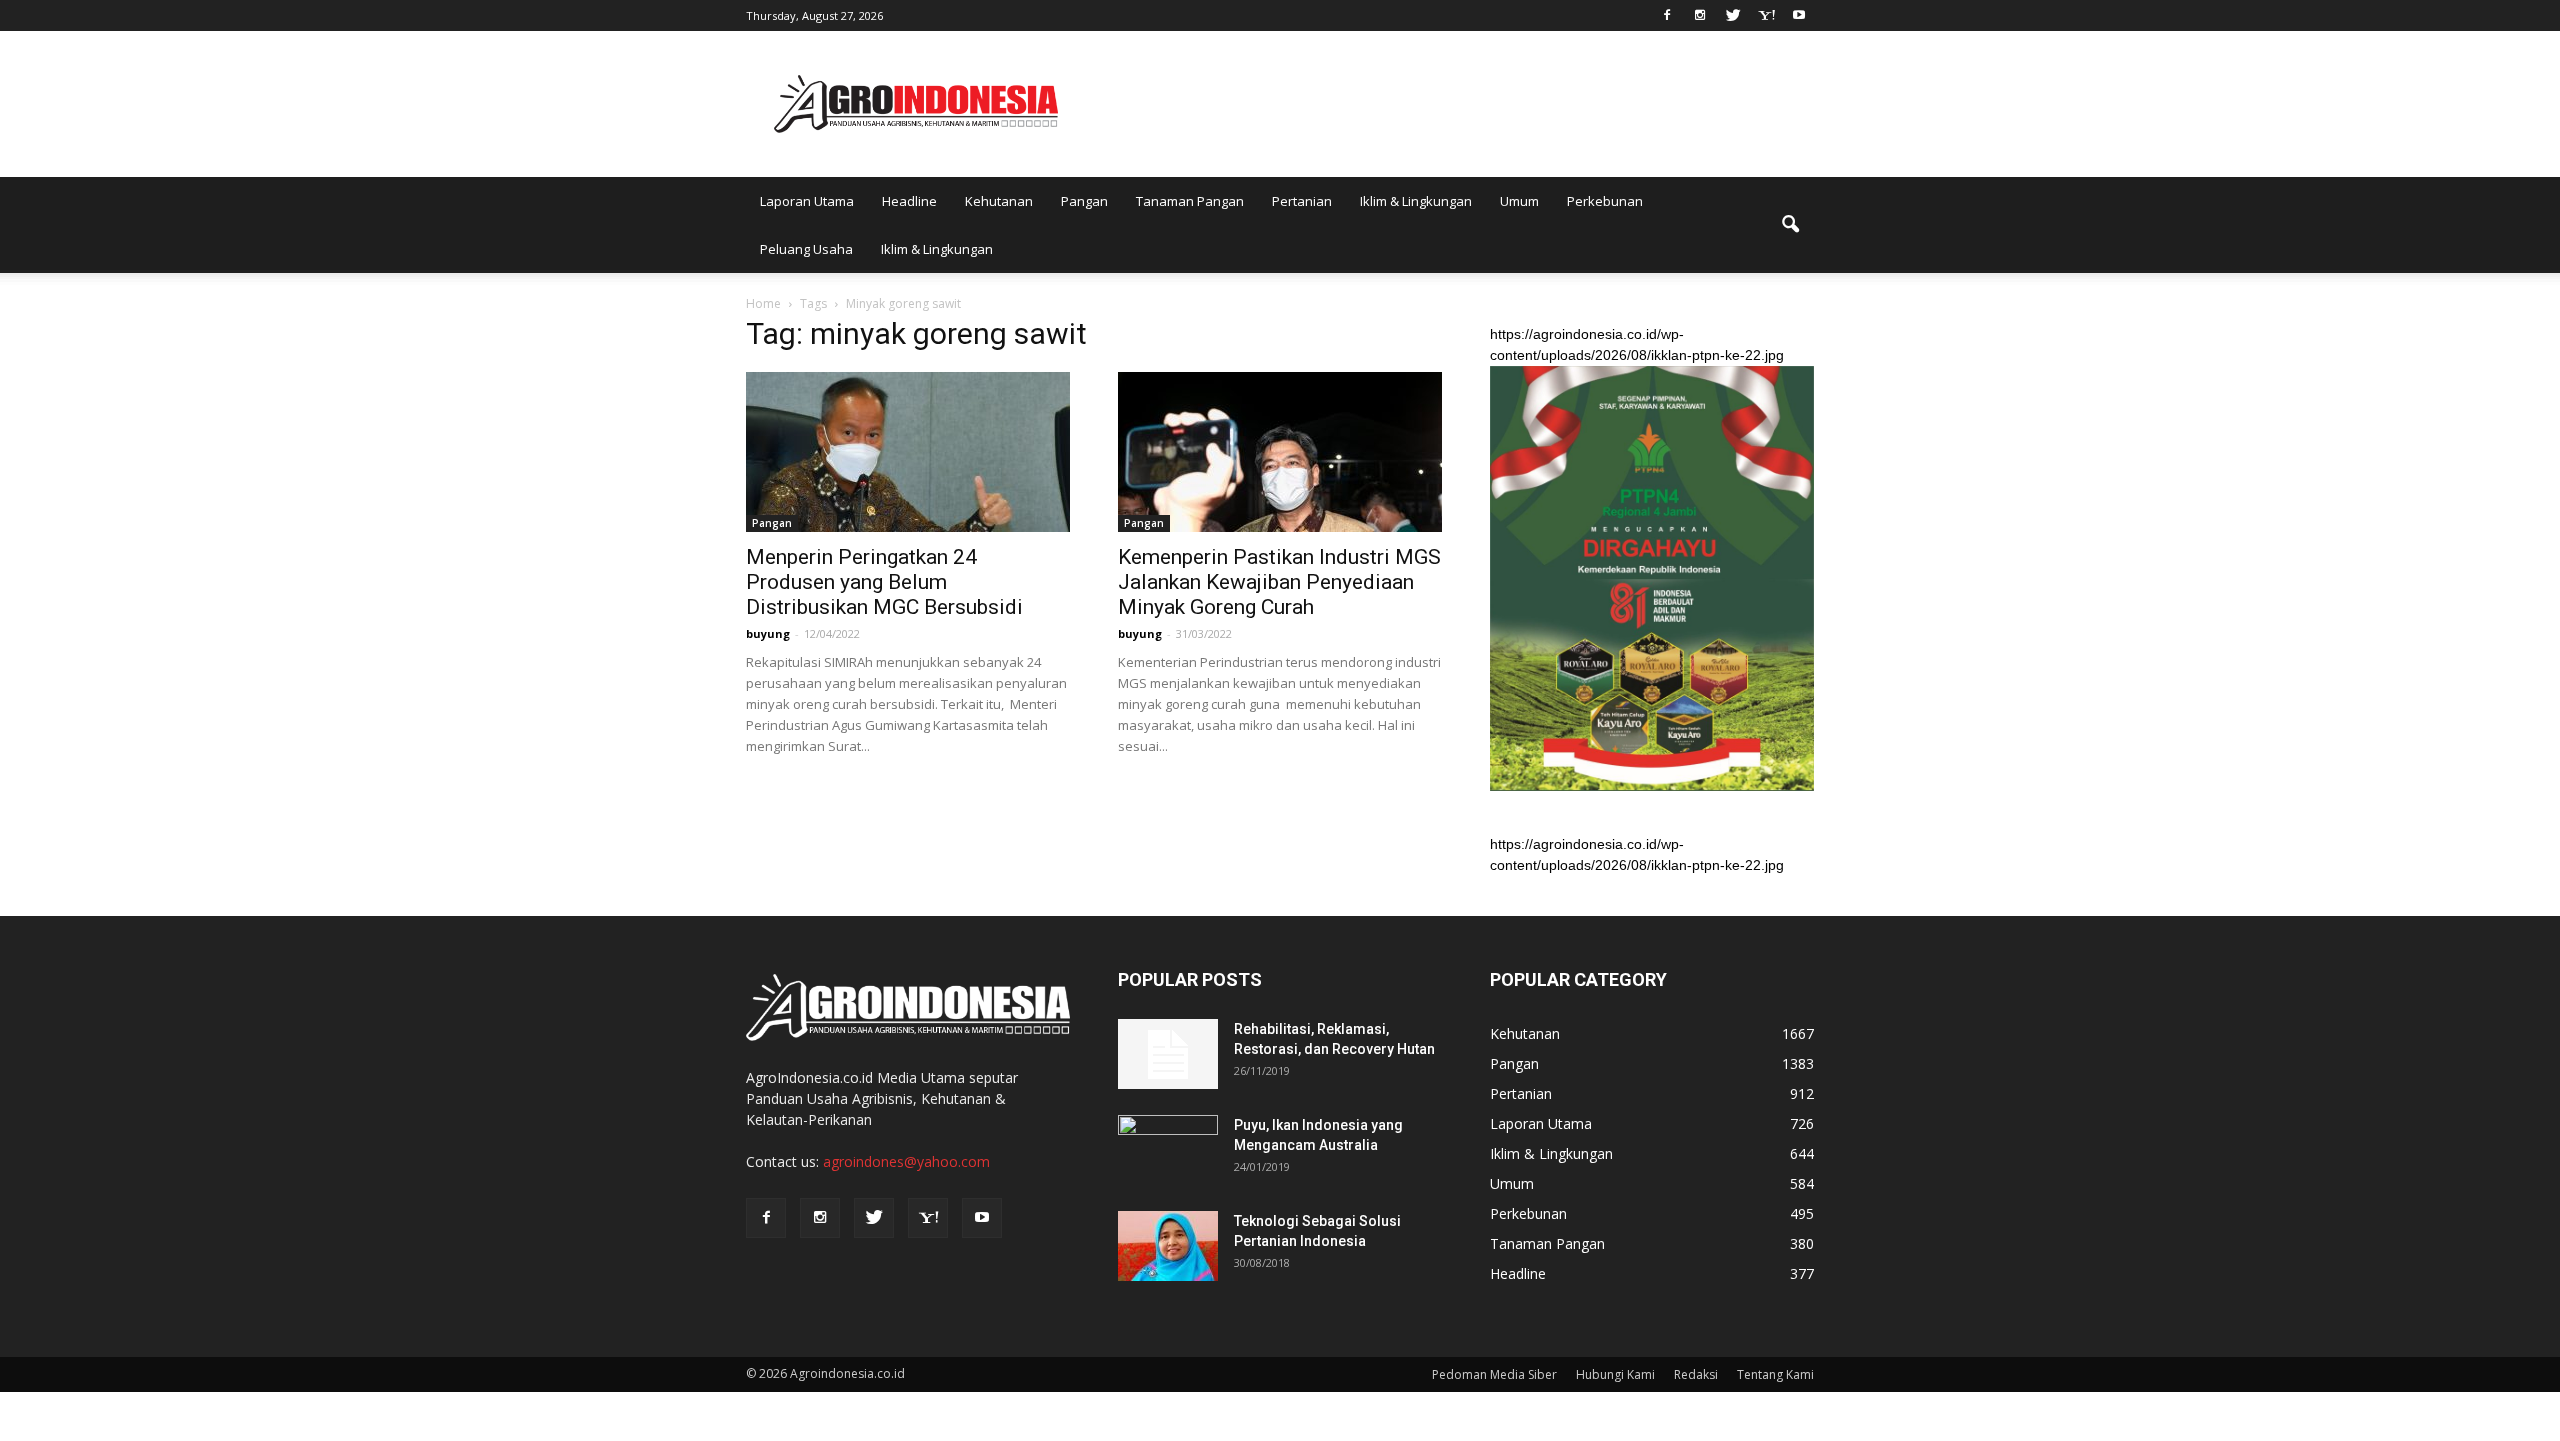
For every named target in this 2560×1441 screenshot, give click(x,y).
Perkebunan (1605, 201)
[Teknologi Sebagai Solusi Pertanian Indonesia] (1168, 1246)
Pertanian (1302, 201)
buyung (768, 633)
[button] (1790, 225)
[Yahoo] (1766, 14)
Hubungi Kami (1615, 1374)
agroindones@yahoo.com (906, 1161)
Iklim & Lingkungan (1416, 201)
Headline (909, 201)
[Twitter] (1733, 14)
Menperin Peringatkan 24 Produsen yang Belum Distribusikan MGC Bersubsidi (884, 582)
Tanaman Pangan (1190, 201)
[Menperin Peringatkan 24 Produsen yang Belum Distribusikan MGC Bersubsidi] (908, 452)
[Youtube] (1799, 14)
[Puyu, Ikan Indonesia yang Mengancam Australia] (1168, 1150)
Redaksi (1696, 1374)
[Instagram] (1700, 14)
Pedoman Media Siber (1494, 1374)
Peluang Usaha (806, 249)
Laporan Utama (807, 201)
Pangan (1084, 201)
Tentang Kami (1775, 1374)
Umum (1519, 201)
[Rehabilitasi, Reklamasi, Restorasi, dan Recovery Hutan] (1168, 1054)
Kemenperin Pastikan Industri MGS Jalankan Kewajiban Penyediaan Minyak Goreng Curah (1279, 582)
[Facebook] (1667, 14)
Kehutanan (999, 201)
